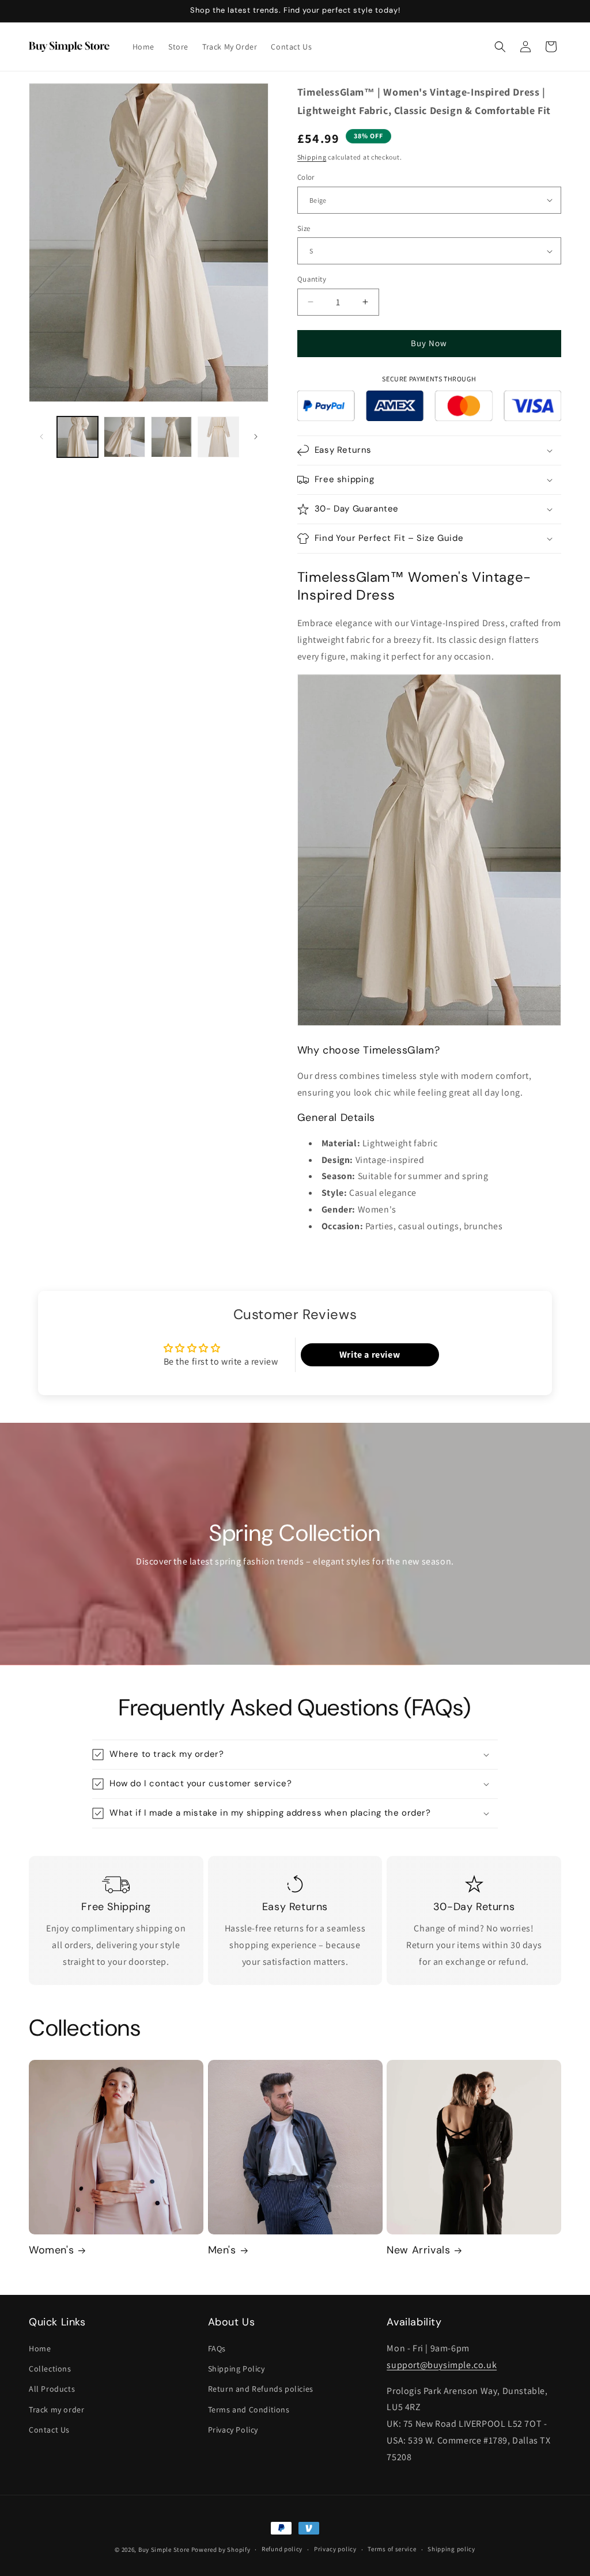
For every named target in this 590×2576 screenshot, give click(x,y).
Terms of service (392, 2549)
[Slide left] (41, 437)
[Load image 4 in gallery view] (218, 437)
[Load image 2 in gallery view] (124, 437)
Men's (222, 2250)
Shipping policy (451, 2549)
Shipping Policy (237, 2369)
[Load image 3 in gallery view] (171, 437)
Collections (50, 2369)
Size (304, 228)
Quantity (312, 279)
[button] (500, 47)
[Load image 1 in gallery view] (77, 437)
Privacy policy (335, 2549)
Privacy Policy (233, 2430)
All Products (52, 2389)
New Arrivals (418, 2250)
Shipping (312, 157)
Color (306, 177)
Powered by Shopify (221, 2550)
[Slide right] (256, 437)
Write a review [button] (370, 1355)
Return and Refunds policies (261, 2389)
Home (40, 2348)
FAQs (217, 2348)
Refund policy (282, 2549)
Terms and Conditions (249, 2410)
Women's (51, 2250)
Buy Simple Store (164, 2550)
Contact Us (49, 2430)
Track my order (56, 2410)
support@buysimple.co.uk (442, 2365)
